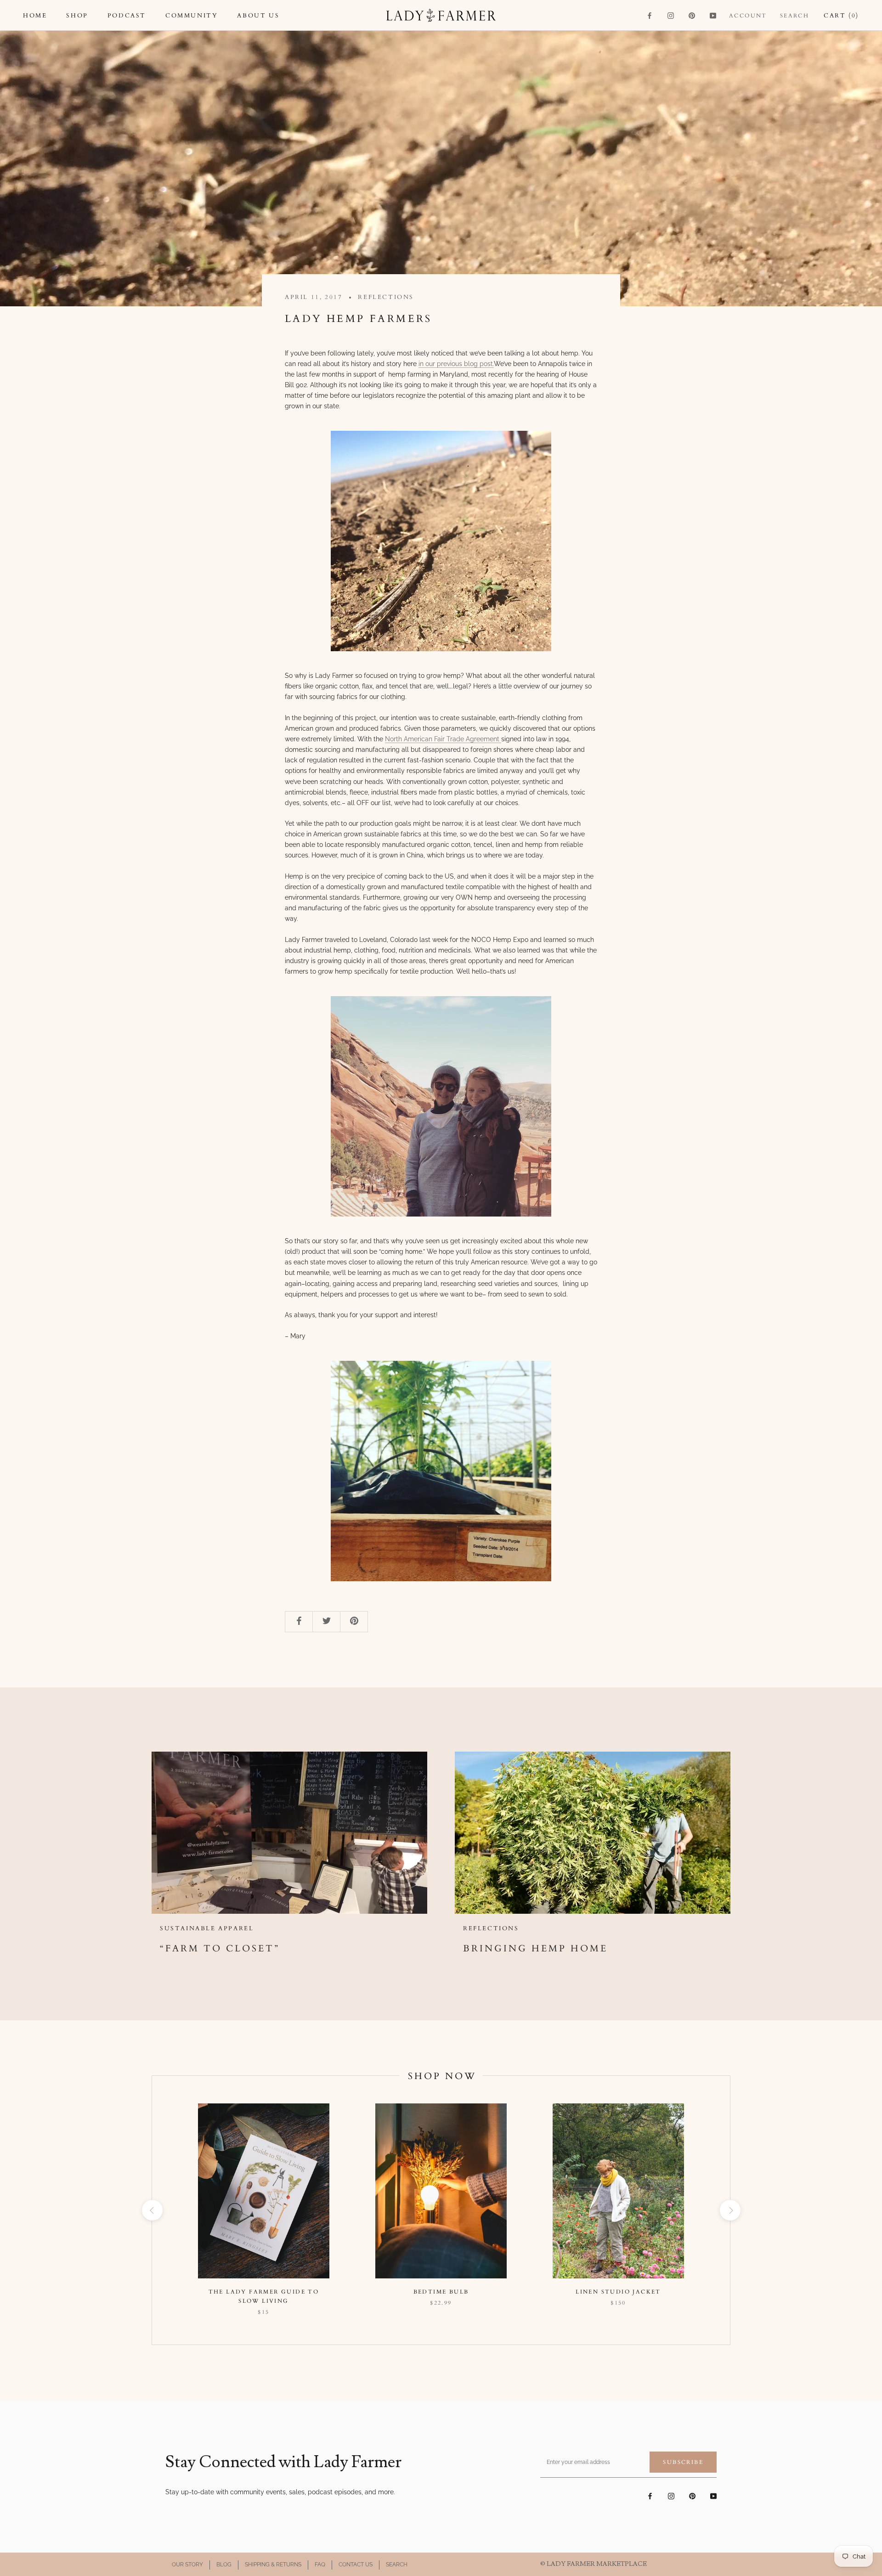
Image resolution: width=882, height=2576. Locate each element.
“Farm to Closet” (220, 1948)
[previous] (152, 2210)
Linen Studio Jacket (618, 2292)
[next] (730, 2210)
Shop (77, 16)
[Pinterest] (692, 15)
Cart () (841, 16)
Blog (224, 2565)
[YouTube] (713, 15)
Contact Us (356, 2565)
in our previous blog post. (456, 364)
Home (35, 16)
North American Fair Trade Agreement (443, 739)
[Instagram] (671, 15)
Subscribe (683, 2462)
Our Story (187, 2565)
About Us (258, 16)
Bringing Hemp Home (535, 1948)
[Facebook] (650, 15)
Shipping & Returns (273, 2565)
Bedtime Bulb (441, 2292)
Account (748, 16)
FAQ (320, 2565)
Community (192, 16)
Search (794, 16)
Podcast (127, 16)
